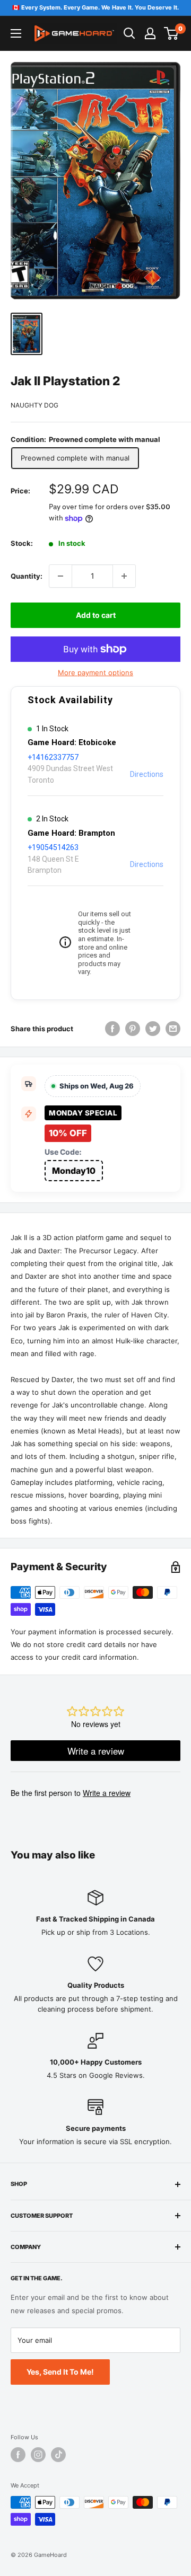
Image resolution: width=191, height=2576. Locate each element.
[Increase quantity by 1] (124, 576)
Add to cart (96, 615)
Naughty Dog (34, 405)
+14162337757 (53, 757)
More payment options (95, 672)
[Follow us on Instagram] (38, 2455)
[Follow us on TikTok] (58, 2455)
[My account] (150, 33)
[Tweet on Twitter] (153, 1029)
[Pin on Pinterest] (133, 1029)
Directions (147, 774)
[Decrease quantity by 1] (60, 576)
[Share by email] (173, 1029)
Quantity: (27, 576)
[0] (172, 33)
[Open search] (129, 33)
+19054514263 (53, 847)
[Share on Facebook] (112, 1029)
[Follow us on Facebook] (18, 2455)
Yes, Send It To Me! (60, 2372)
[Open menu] (16, 33)
